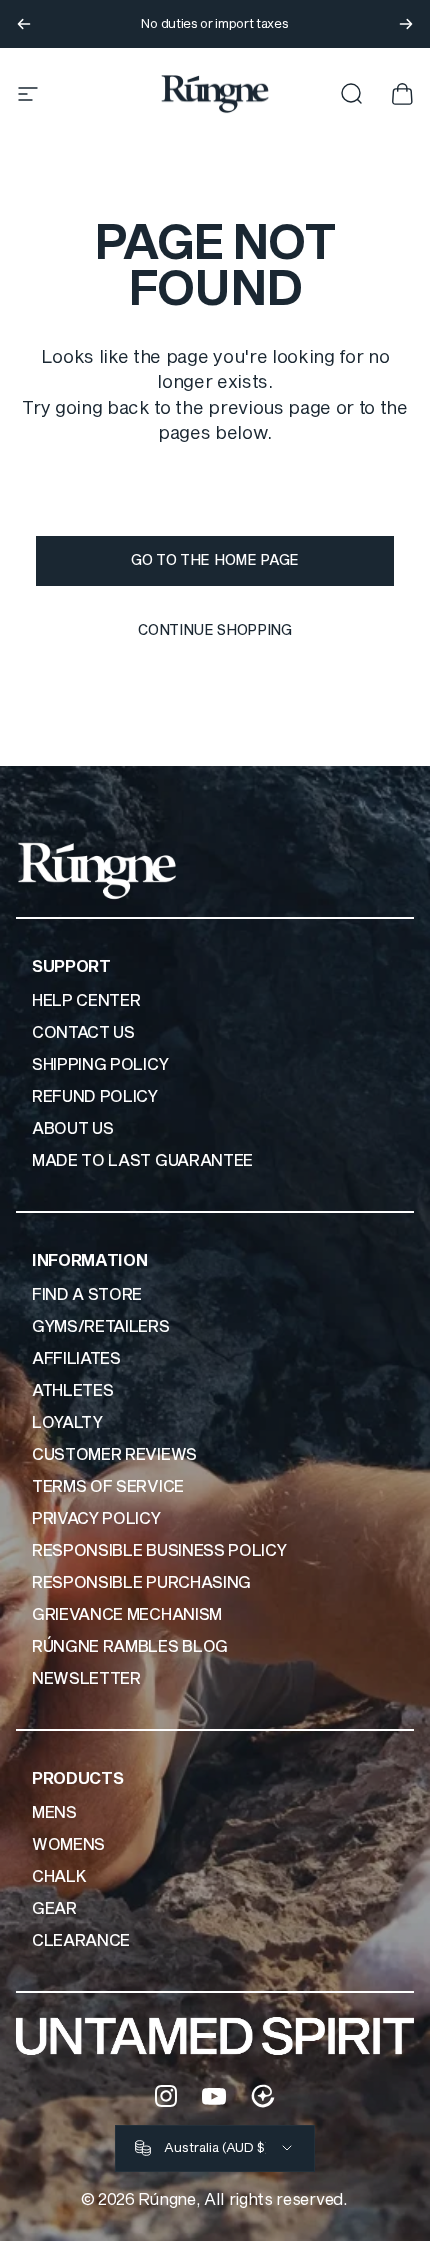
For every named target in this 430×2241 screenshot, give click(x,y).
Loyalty (67, 1423)
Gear (54, 1909)
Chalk (59, 1877)
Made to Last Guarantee (142, 1161)
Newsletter (86, 1679)
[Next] (406, 24)
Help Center (86, 1001)
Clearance (81, 1941)
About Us (72, 1129)
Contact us (83, 1033)
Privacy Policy (96, 1519)
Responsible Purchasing (141, 1583)
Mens (54, 1813)
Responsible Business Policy (159, 1551)
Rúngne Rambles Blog (130, 1647)
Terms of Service (108, 1487)
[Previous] (24, 24)
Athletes (72, 1391)
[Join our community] (263, 2096)
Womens (68, 1845)
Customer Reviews (114, 1455)
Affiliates (76, 1359)
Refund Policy (95, 1097)
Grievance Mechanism (127, 1615)
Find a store (87, 1295)
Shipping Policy (100, 1065)
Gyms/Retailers (101, 1327)
